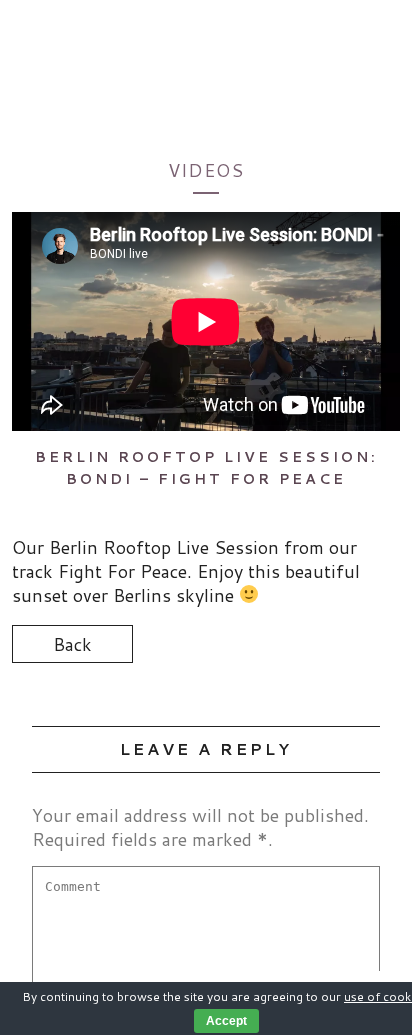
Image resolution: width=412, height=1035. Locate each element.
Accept (226, 1021)
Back (72, 644)
